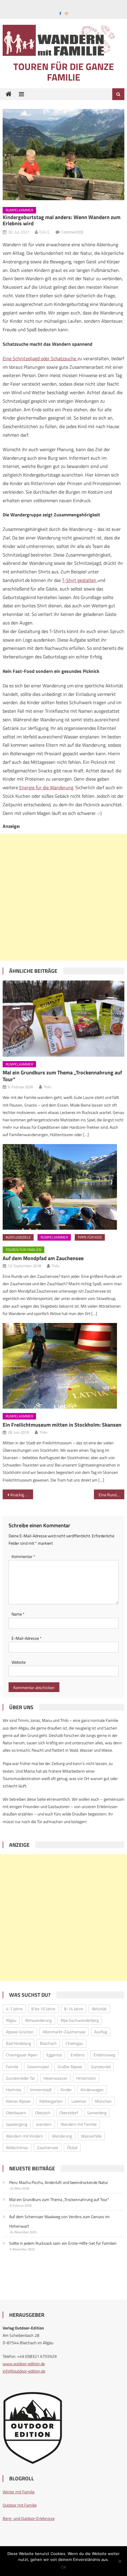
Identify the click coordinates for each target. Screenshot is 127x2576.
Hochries (14, 2090)
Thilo (47, 1087)
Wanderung (62, 2136)
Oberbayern (16, 2113)
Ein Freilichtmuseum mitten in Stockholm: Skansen (62, 1425)
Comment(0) (72, 232)
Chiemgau (74, 2043)
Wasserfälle (91, 2136)
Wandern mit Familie (79, 2124)
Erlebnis (78, 2055)
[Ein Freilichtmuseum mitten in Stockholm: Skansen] (64, 1366)
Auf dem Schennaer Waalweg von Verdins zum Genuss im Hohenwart (59, 2221)
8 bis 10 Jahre (43, 2009)
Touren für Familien (23, 1250)
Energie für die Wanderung (46, 787)
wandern (44, 2124)
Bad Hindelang (18, 2043)
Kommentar (23, 1556)
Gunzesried (101, 2067)
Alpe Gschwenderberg (80, 2020)
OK (63, 2567)
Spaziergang (17, 2124)
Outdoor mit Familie (20, 2505)
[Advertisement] (63, 897)
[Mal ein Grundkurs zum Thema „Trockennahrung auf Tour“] (64, 1019)
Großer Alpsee (70, 2067)
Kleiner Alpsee (18, 2101)
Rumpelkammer (19, 210)
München (103, 2101)
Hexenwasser (55, 2078)
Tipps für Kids (90, 1237)
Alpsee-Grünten (20, 2032)
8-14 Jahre (74, 2009)
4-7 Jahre (14, 2009)
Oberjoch (43, 2113)
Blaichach (48, 2043)
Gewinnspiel (38, 2067)
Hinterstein (86, 2078)
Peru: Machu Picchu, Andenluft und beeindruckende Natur (59, 2182)
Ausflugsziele (18, 1237)
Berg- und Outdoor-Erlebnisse (29, 2518)
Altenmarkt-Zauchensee (64, 2032)
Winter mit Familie (19, 2492)
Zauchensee (48, 2147)
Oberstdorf (69, 2113)
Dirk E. (45, 232)
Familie (12, 2067)
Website (19, 1662)
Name (18, 1614)
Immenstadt (41, 2090)
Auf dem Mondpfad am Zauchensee (43, 1258)
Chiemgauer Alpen (22, 2055)
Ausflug (101, 2032)
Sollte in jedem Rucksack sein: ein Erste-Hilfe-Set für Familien (63, 2243)
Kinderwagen (92, 2090)
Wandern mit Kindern (25, 2136)
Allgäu (11, 2020)
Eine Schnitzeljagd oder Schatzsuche (40, 358)
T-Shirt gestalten (80, 580)
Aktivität (99, 2009)
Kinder (66, 2090)
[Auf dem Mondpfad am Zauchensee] (64, 1187)
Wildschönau (17, 2147)
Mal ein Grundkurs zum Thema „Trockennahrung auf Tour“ (62, 1076)
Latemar (79, 2101)
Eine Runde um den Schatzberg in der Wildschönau (111, 1495)
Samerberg (97, 2113)
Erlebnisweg (104, 2055)
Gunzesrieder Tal (20, 2078)
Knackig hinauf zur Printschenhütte (22, 1495)
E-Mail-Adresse (27, 1638)
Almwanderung (38, 2020)
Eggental (54, 2055)
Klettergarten (51, 2101)
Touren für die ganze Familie (64, 72)
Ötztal (72, 2147)
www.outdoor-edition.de (24, 2364)
